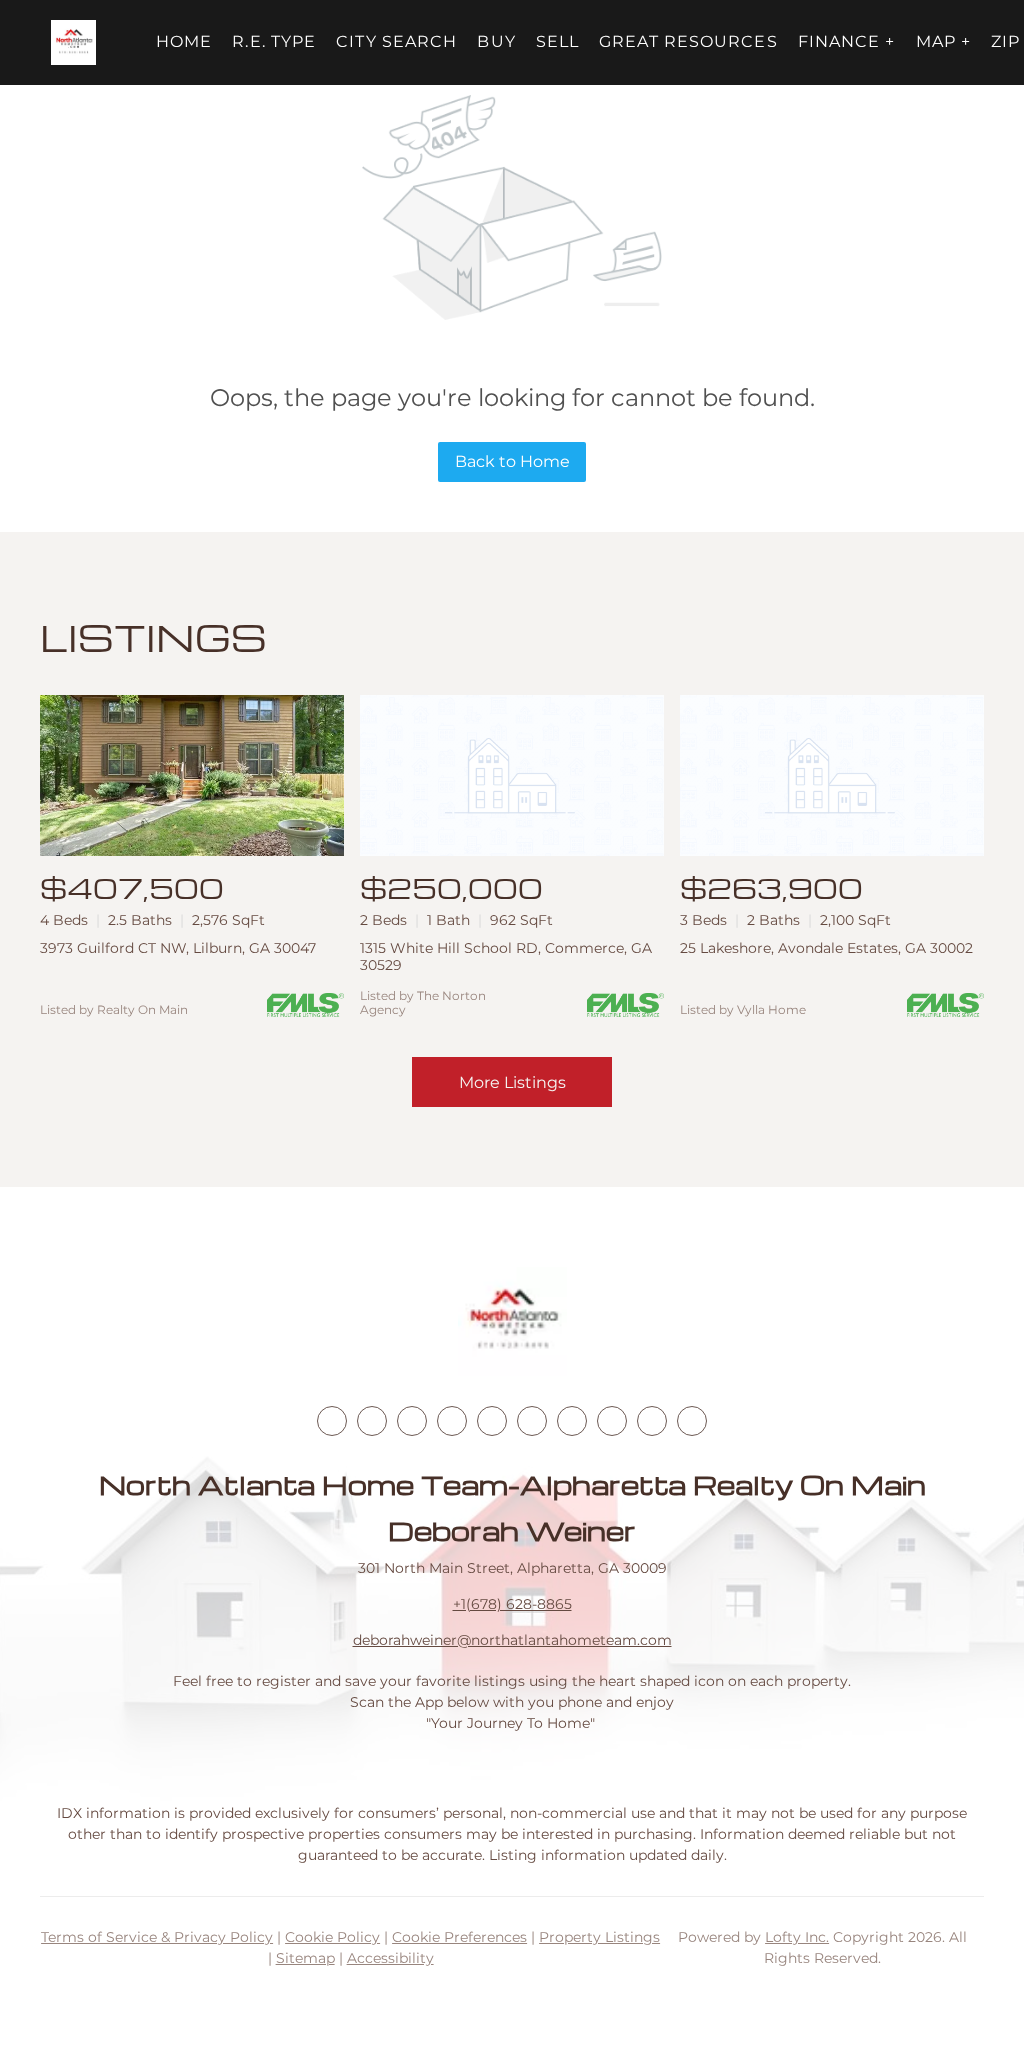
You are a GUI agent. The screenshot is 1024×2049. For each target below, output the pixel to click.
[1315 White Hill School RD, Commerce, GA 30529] (512, 775)
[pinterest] (652, 1421)
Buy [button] (496, 41)
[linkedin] (372, 1421)
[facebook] (332, 1421)
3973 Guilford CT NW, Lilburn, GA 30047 (178, 948)
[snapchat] (612, 1421)
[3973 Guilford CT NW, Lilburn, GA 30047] (192, 775)
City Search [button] (396, 41)
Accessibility (390, 1958)
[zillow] (452, 1421)
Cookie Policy (332, 1937)
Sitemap (305, 1958)
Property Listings (599, 1937)
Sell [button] (557, 41)
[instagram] (492, 1421)
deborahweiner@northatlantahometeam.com (512, 1640)
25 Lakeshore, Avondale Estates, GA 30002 (826, 948)
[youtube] (532, 1421)
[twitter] (412, 1421)
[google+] (692, 1421)
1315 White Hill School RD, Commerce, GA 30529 (506, 956)
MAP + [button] (944, 41)
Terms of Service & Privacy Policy (157, 1937)
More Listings (512, 1082)
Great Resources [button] (688, 41)
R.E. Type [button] (274, 41)
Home (184, 41)
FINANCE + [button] (847, 41)
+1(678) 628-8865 (512, 1604)
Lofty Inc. (797, 1937)
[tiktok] (572, 1421)
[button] (73, 42)
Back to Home (512, 461)
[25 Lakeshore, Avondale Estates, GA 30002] (832, 775)
